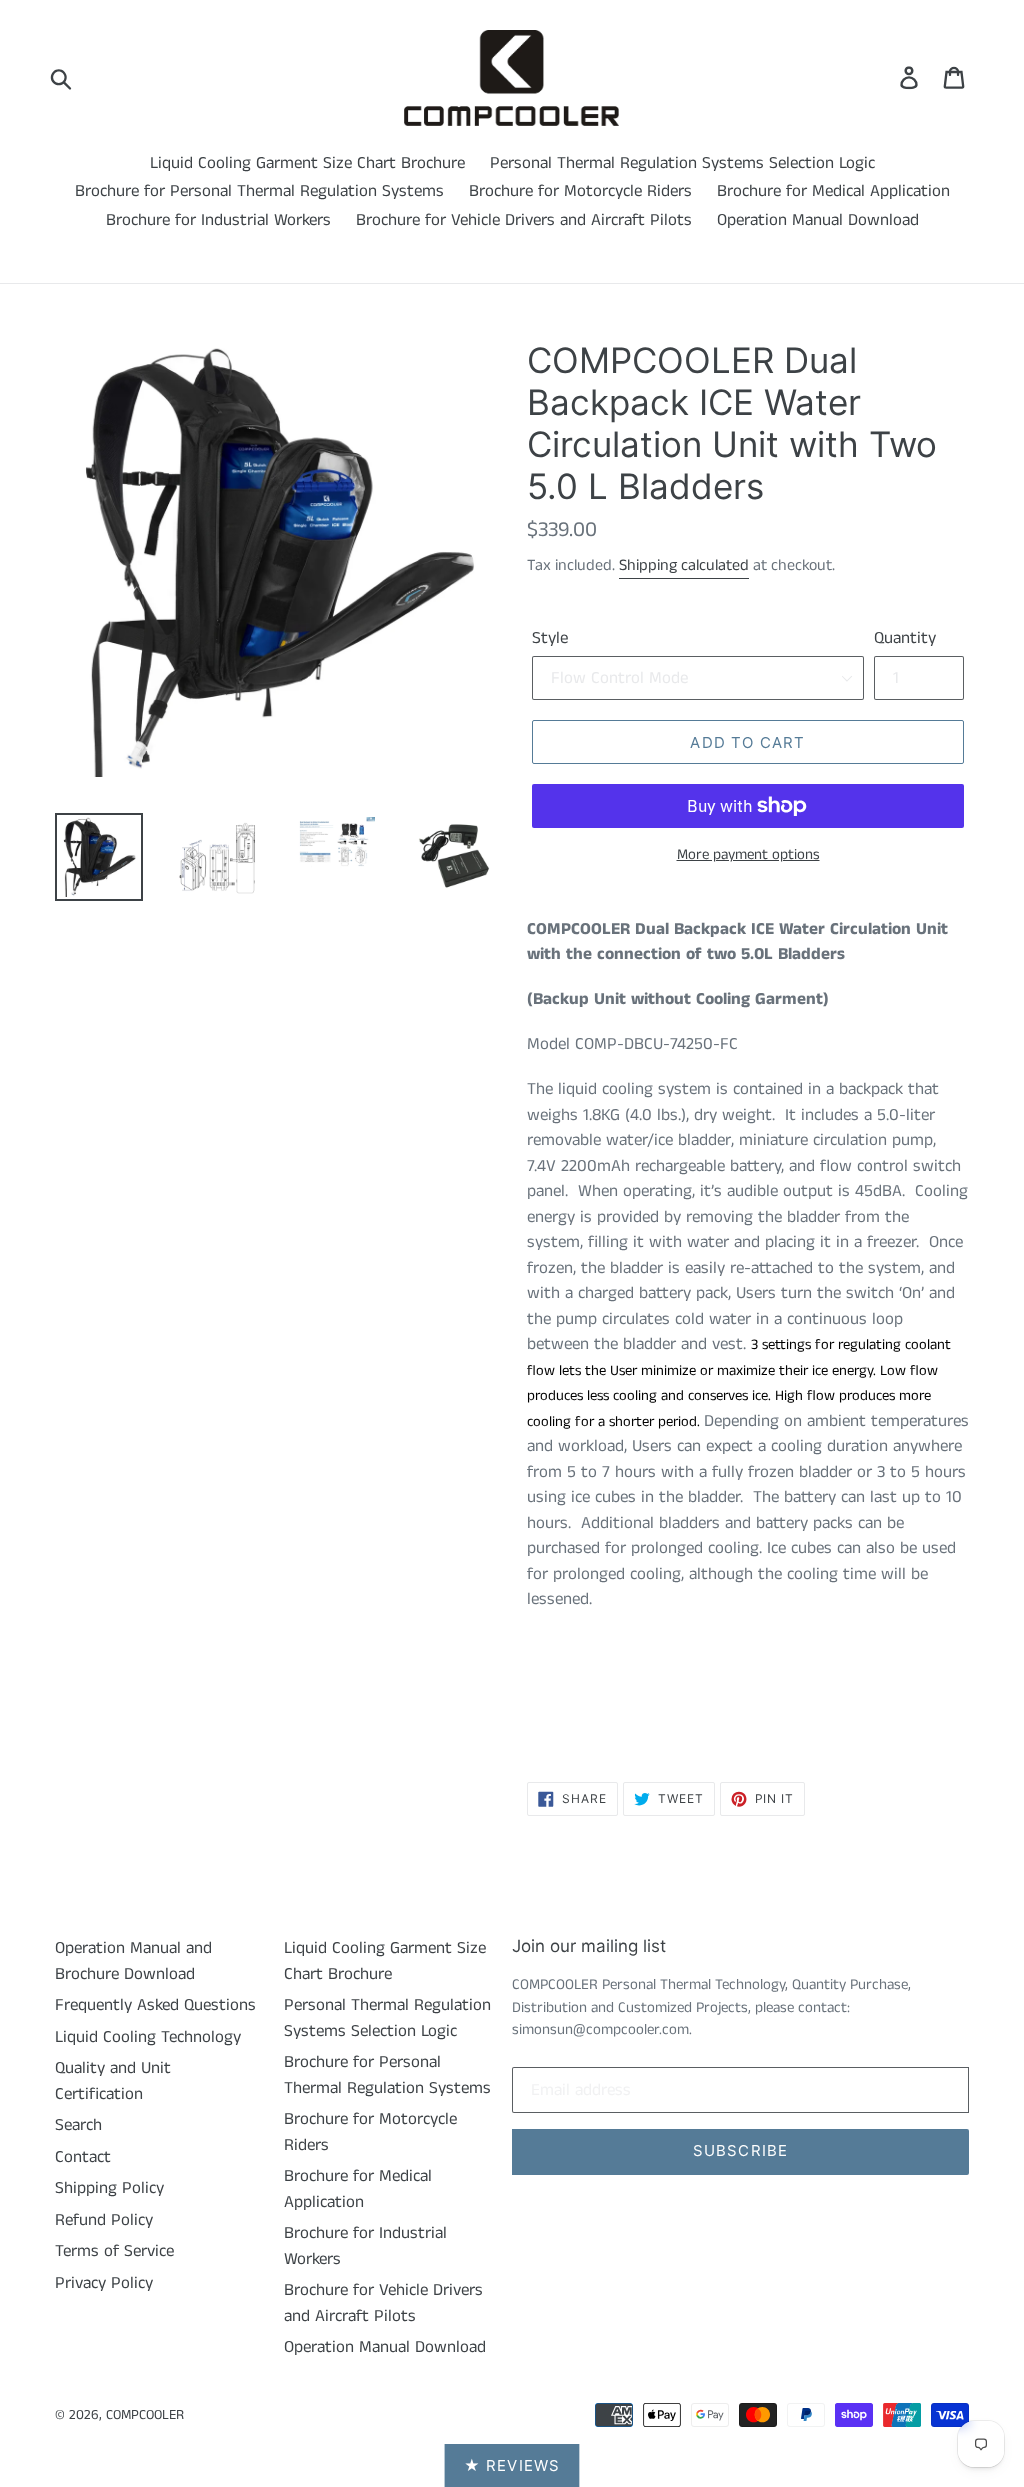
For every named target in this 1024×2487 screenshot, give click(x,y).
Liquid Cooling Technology (148, 2037)
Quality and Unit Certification (113, 2081)
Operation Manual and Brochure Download (133, 1961)
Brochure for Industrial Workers (218, 220)
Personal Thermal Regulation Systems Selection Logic (682, 163)
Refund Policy (104, 2220)
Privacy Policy (104, 2283)
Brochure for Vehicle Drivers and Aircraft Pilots (524, 220)
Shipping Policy (109, 2188)
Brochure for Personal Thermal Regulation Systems (259, 191)
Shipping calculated (684, 565)
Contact (83, 2157)
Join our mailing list (589, 1946)
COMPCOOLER (145, 2415)
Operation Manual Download (818, 220)
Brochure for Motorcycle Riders (580, 191)
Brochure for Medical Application (833, 191)
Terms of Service (114, 2251)
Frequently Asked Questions (155, 2005)
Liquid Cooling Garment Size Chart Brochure (307, 163)
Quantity (905, 638)
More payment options (748, 854)
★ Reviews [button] (512, 2465)
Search (78, 2125)
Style (550, 638)
